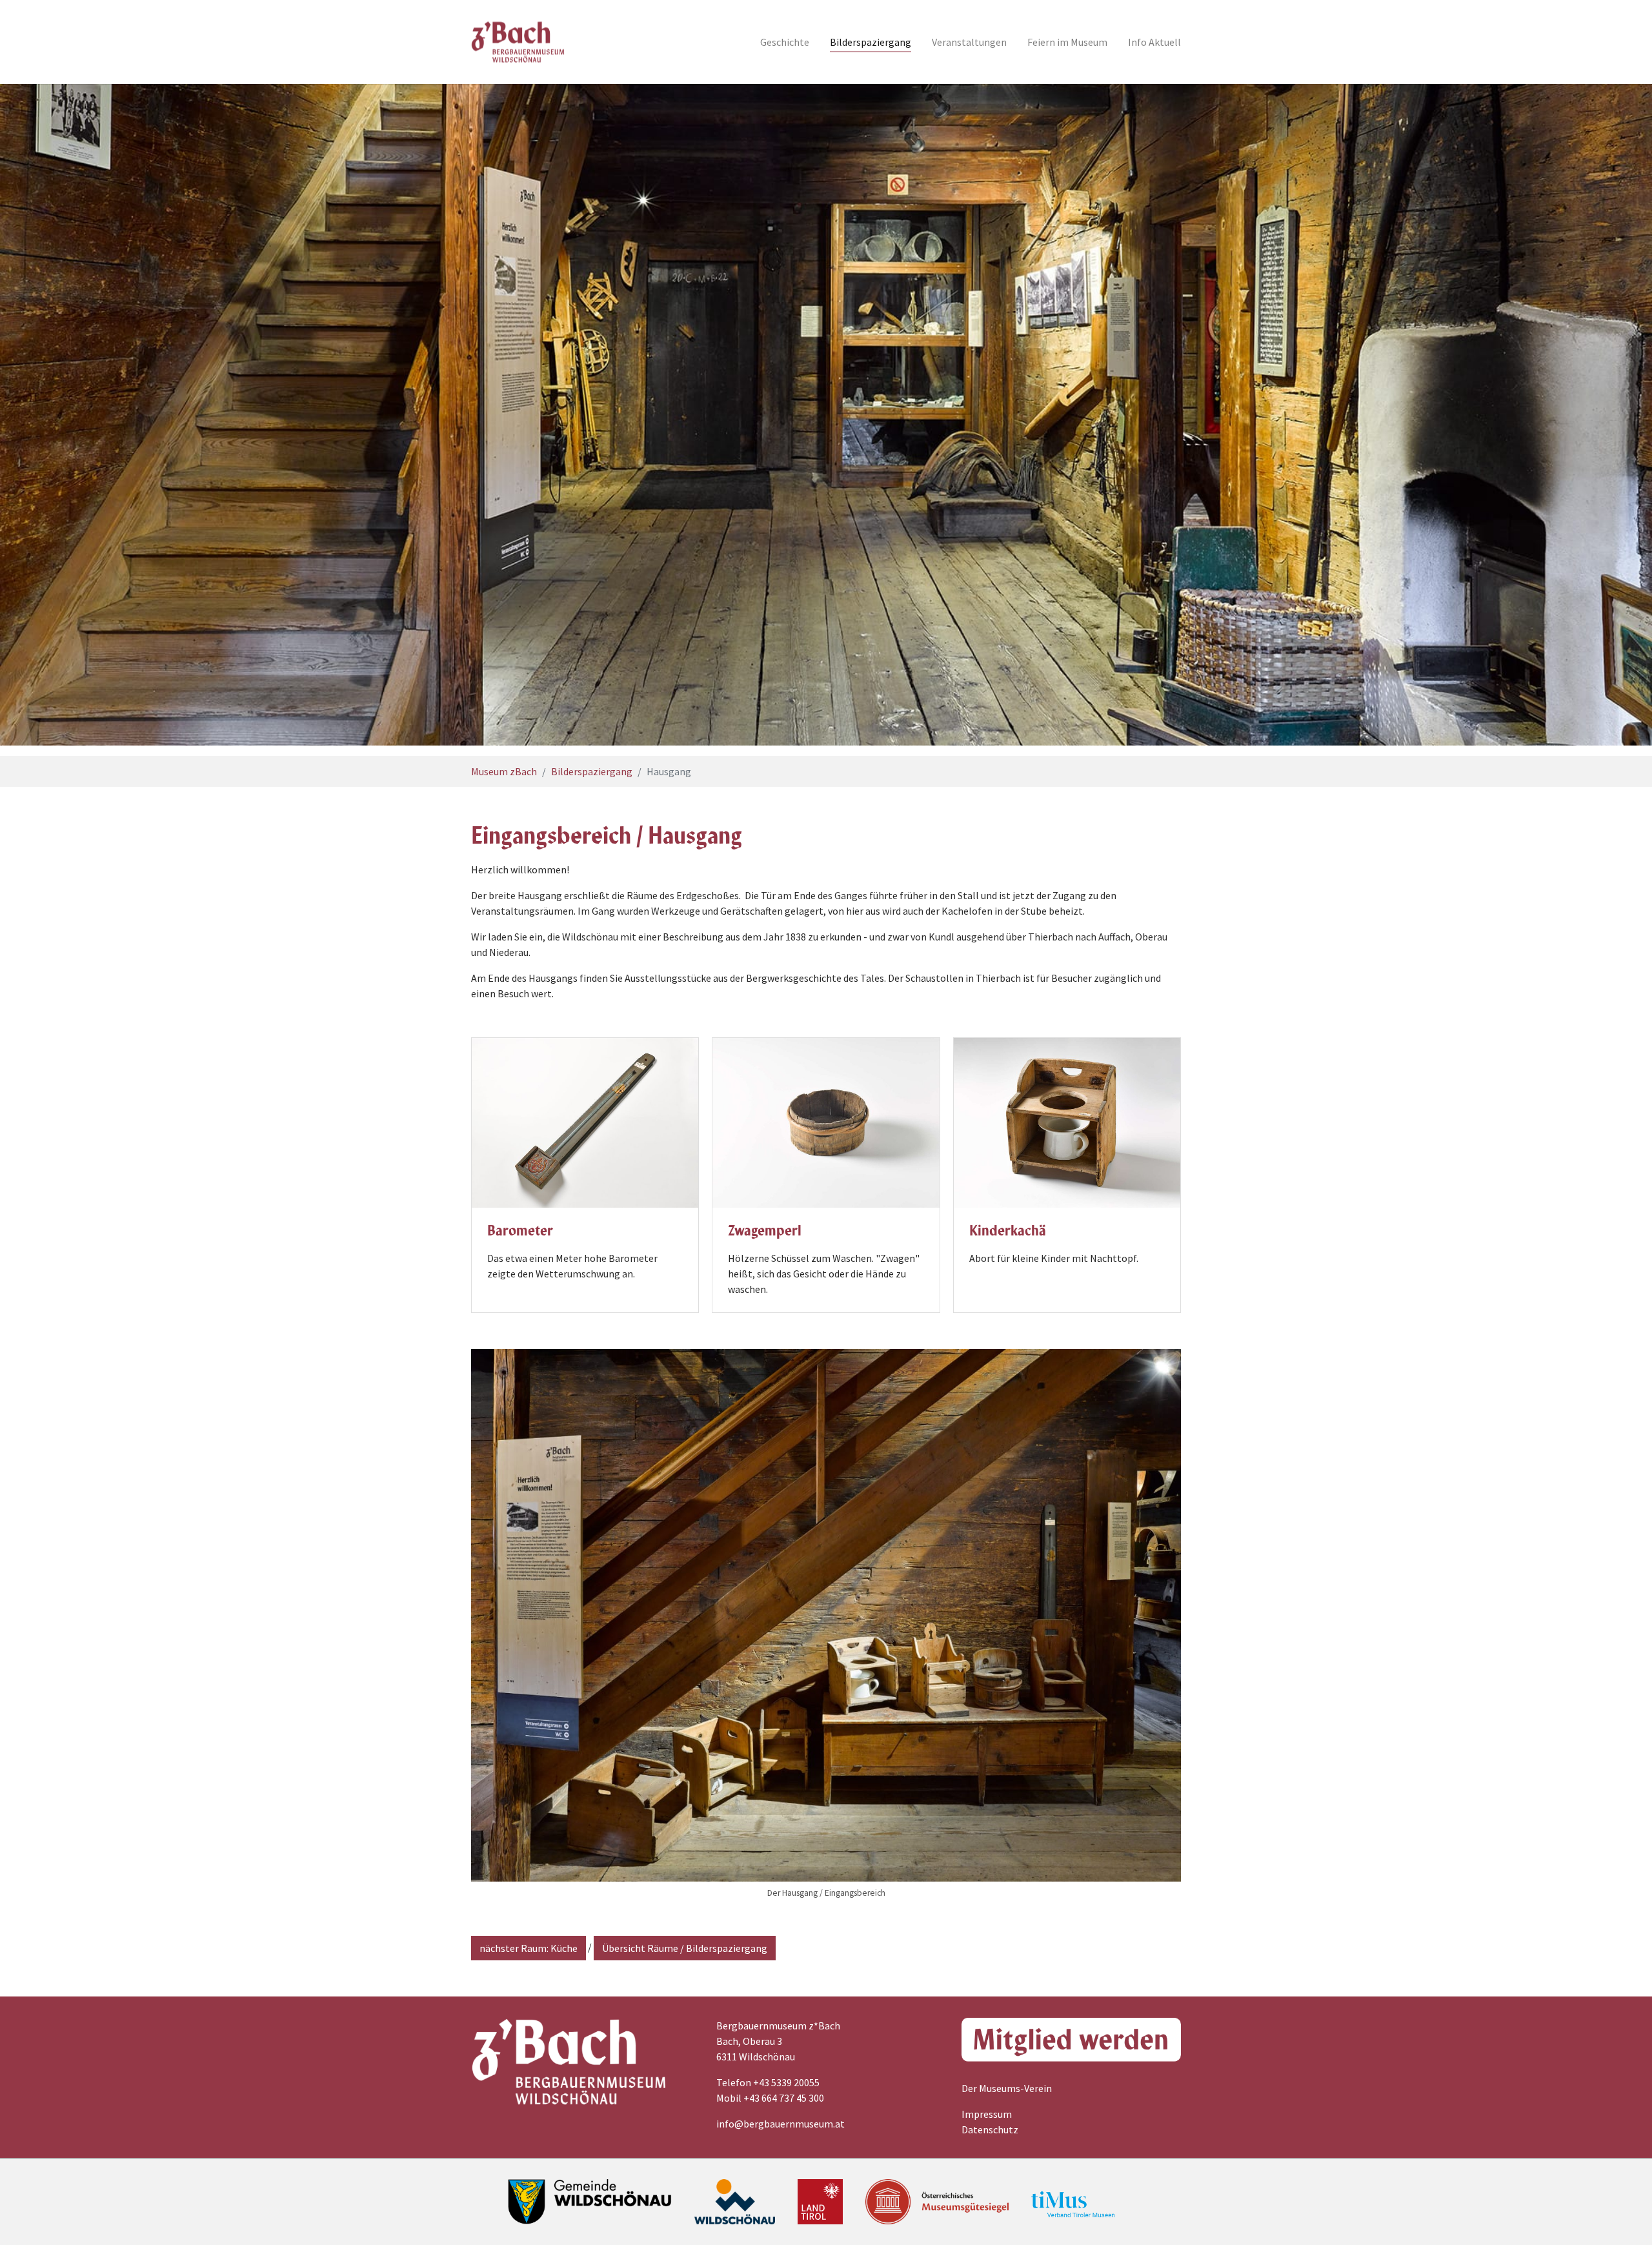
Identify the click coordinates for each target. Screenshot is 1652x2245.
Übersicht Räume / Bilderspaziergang (685, 1948)
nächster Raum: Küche (529, 1948)
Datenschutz (990, 2129)
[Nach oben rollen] (1624, 2217)
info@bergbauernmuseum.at (781, 2124)
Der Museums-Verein (1007, 2088)
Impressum (987, 2114)
